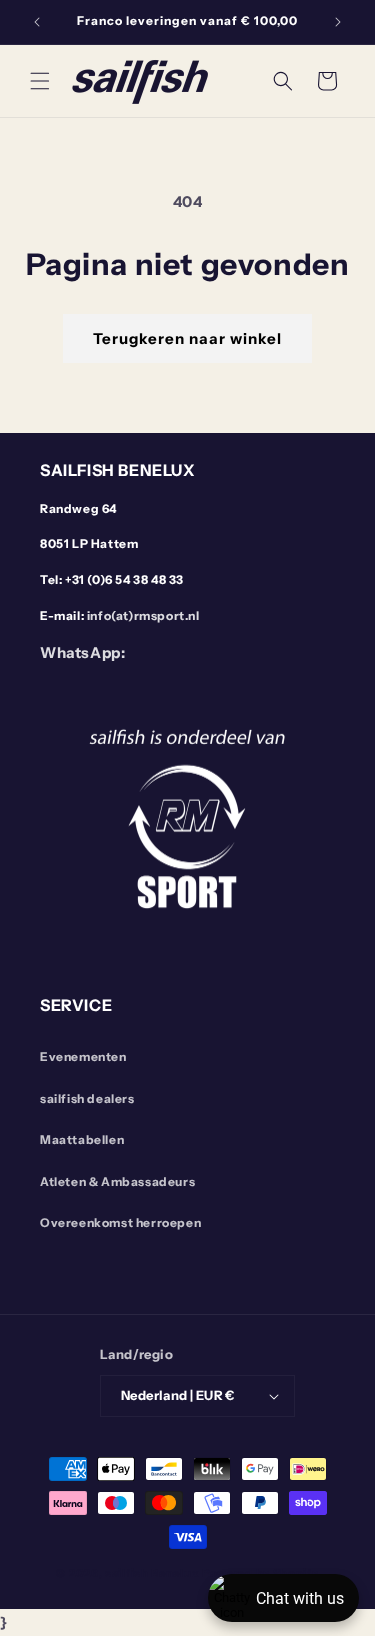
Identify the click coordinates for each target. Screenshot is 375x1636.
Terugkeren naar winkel (187, 338)
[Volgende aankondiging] (338, 22)
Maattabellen (82, 1139)
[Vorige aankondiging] (37, 22)
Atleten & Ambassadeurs (117, 1181)
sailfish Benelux (152, 1573)
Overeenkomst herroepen (120, 1222)
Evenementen (83, 1056)
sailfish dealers (87, 1098)
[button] (40, 81)
